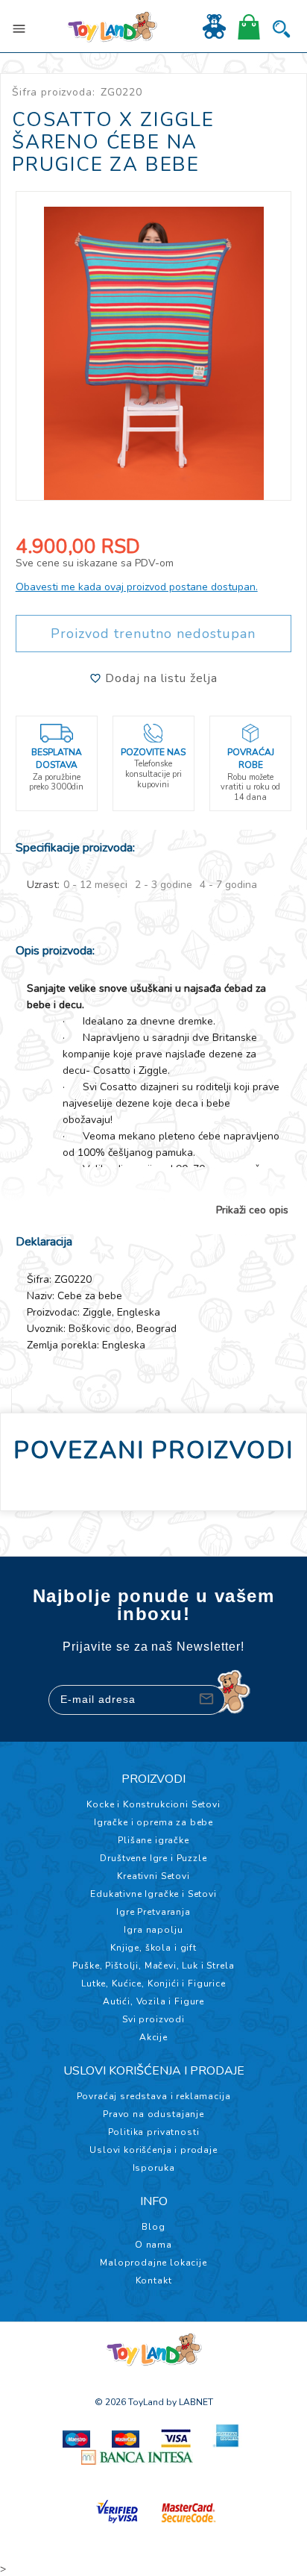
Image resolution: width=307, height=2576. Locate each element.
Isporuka (154, 2168)
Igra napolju (153, 1930)
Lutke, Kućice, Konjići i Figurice (153, 1983)
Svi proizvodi (153, 2019)
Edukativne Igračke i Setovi (153, 1894)
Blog (153, 2227)
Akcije (153, 2037)
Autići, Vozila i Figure (153, 2001)
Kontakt (154, 2280)
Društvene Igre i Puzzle (153, 1858)
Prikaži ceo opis (252, 1210)
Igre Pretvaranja (153, 1912)
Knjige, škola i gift (153, 1948)
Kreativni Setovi (153, 1876)
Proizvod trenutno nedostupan (153, 634)
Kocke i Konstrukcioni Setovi (153, 1804)
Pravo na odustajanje (153, 2114)
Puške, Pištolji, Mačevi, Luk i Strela (153, 1966)
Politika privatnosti (154, 2132)
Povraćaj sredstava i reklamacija (154, 2096)
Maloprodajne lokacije (153, 2263)
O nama (153, 2245)
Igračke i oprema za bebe (153, 1822)
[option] (154, 346)
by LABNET (190, 2402)
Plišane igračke (153, 1840)
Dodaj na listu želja (159, 678)
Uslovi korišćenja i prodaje (153, 2150)
